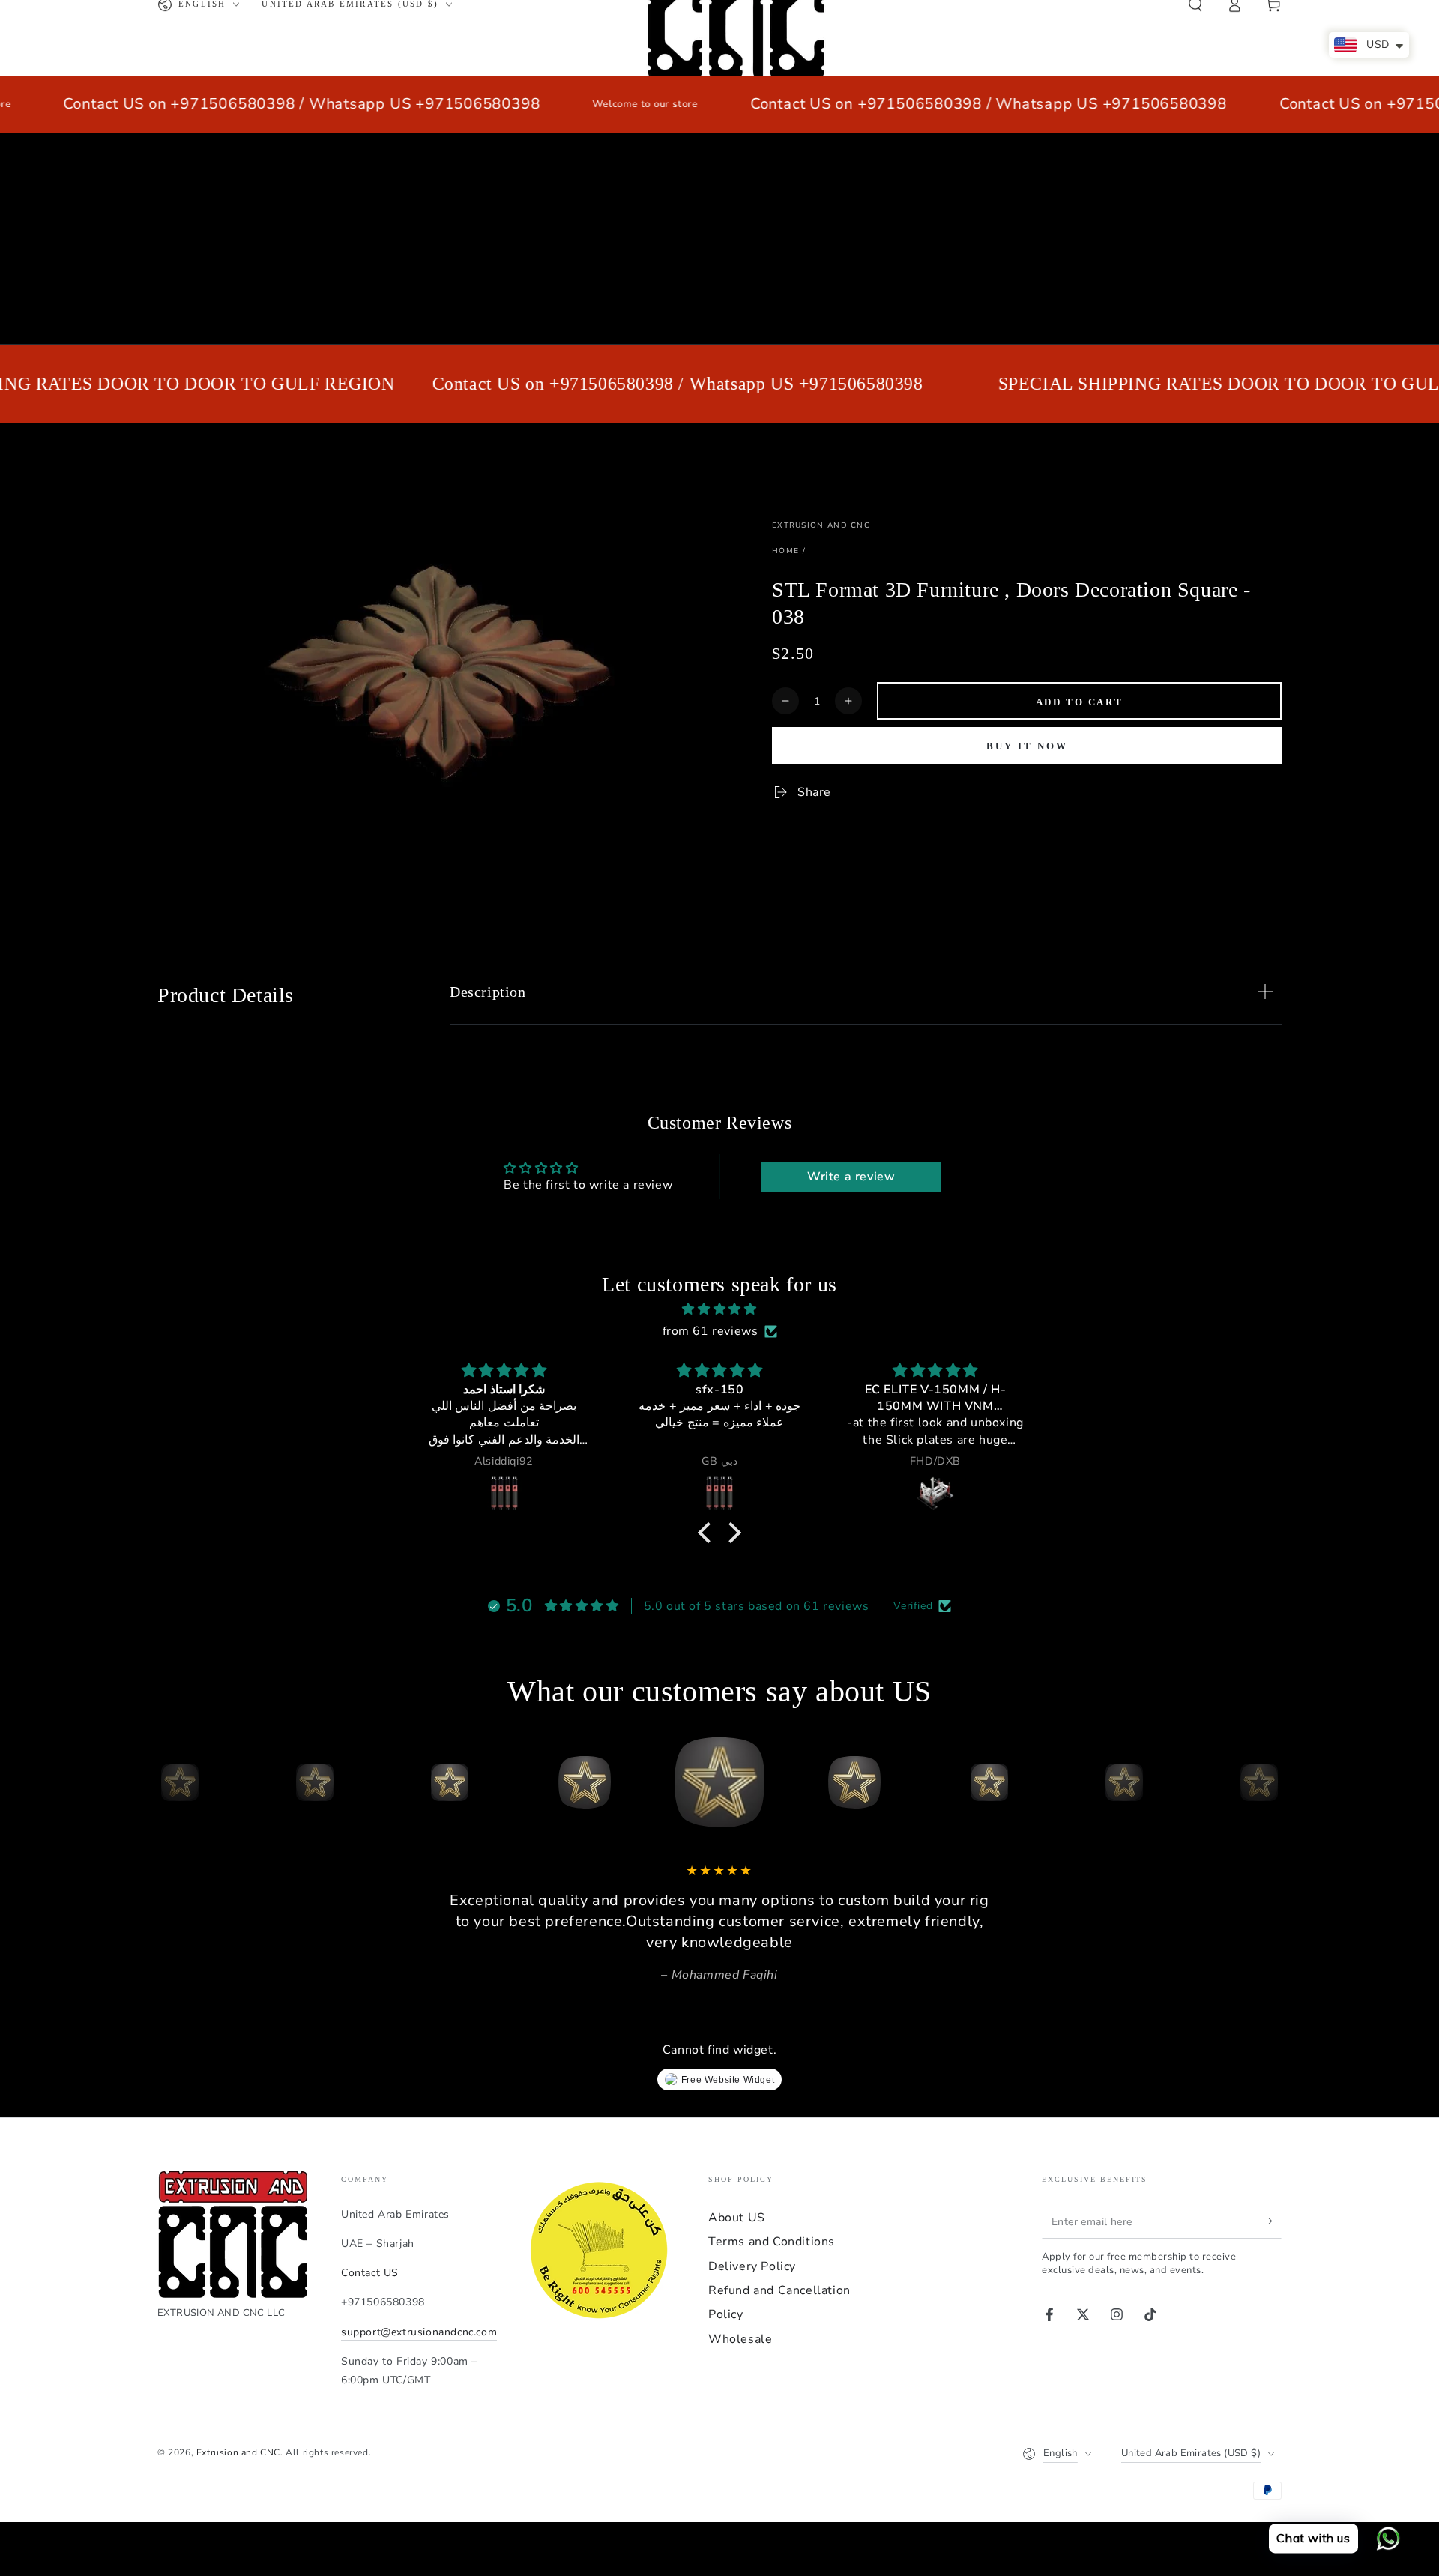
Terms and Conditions (772, 2242)
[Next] (1267, 1782)
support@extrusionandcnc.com (419, 2332)
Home (785, 551)
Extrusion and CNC (821, 525)
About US (737, 2218)
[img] (719, 1309)
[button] (708, 1533)
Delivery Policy (752, 2266)
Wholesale (740, 2339)
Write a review (851, 1177)
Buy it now (1027, 746)
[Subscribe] (1273, 2221)
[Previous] (172, 1782)
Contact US (370, 2273)
